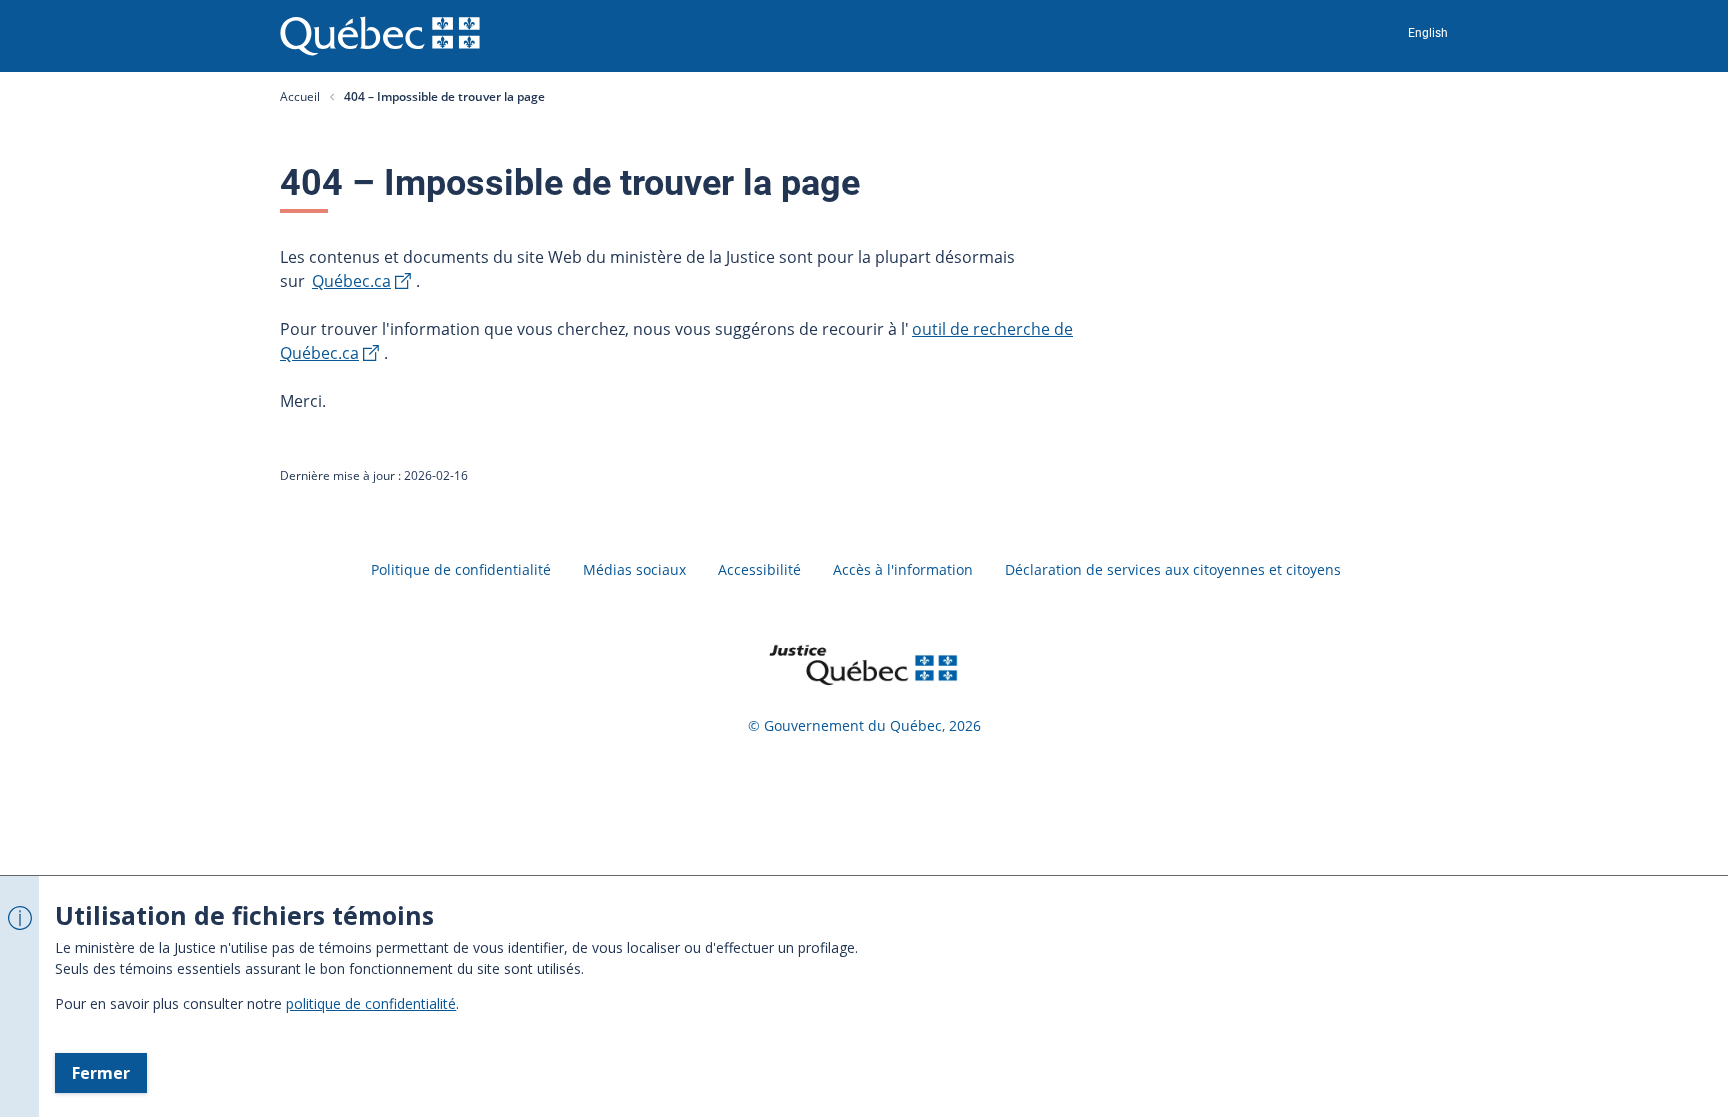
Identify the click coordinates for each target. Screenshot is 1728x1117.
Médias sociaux (634, 569)
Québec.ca (351, 281)
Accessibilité (759, 569)
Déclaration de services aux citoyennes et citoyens (1173, 569)
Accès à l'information (903, 569)
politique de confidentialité (371, 1003)
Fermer (101, 1073)
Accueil (300, 96)
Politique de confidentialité (461, 569)
